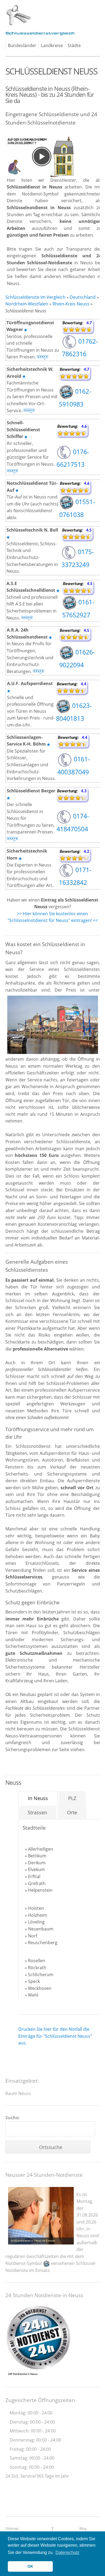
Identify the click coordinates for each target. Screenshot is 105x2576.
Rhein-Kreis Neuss (71, 304)
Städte (74, 45)
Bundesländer (22, 45)
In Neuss (38, 1798)
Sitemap (12, 2528)
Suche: (13, 2118)
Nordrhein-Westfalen (27, 304)
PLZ (72, 1798)
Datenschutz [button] (67, 2552)
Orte (72, 1812)
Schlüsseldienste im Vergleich (35, 297)
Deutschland (83, 297)
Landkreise (52, 45)
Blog (83, 2528)
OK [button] (30, 2566)
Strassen (37, 1812)
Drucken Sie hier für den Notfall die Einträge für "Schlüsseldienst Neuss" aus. (55, 2036)
